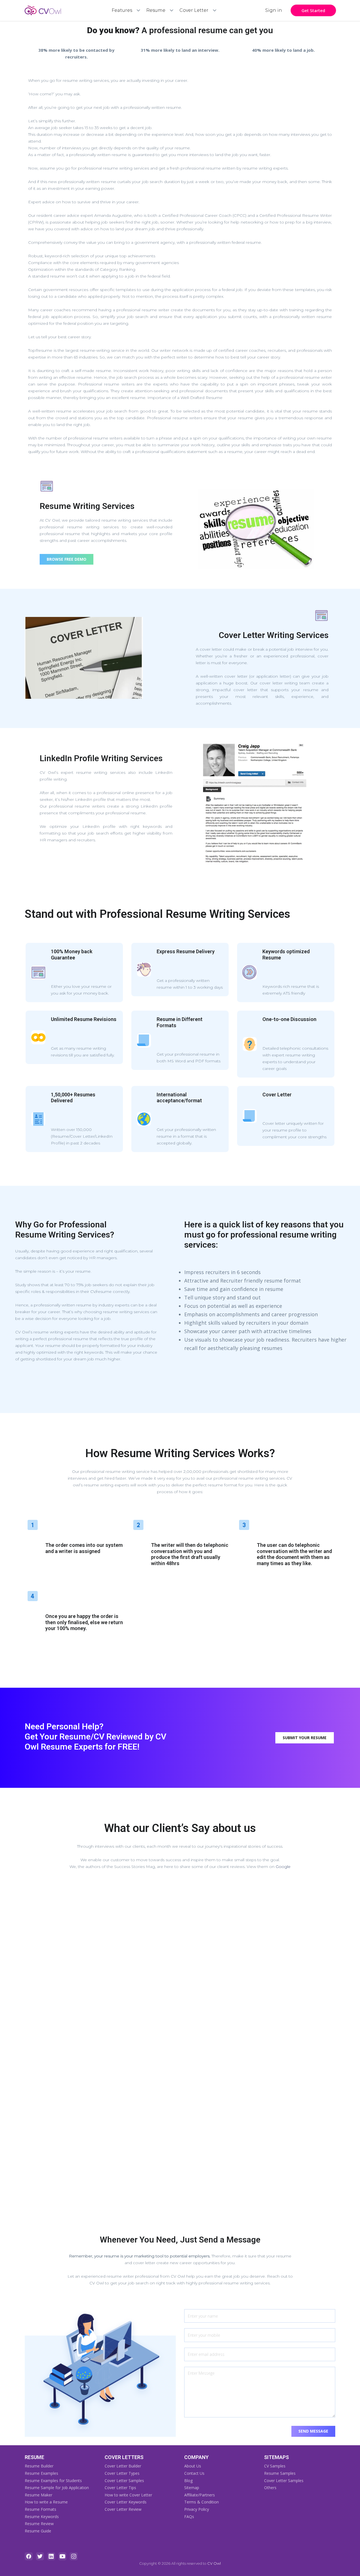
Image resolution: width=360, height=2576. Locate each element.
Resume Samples (280, 2473)
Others (270, 2488)
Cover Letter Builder (123, 2466)
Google (283, 1867)
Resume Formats (40, 2509)
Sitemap (192, 2488)
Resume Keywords (42, 2517)
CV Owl (214, 2563)
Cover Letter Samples (124, 2481)
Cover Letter (194, 10)
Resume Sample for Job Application (57, 2488)
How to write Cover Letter (128, 2495)
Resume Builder (39, 2466)
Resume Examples (41, 2473)
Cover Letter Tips (120, 2488)
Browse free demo (67, 559)
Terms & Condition (202, 2502)
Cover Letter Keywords (126, 2502)
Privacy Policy (197, 2509)
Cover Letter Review (123, 2509)
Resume (156, 10)
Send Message (313, 2431)
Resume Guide (38, 2531)
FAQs (189, 2517)
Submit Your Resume (305, 1738)
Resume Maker (39, 2495)
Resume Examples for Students (53, 2481)
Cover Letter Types (122, 2473)
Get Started (313, 10)
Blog (188, 2481)
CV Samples (275, 2466)
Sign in (274, 10)
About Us (193, 2466)
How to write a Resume (46, 2502)
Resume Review (39, 2524)
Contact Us (194, 2473)
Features (122, 10)
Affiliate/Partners (200, 2495)
